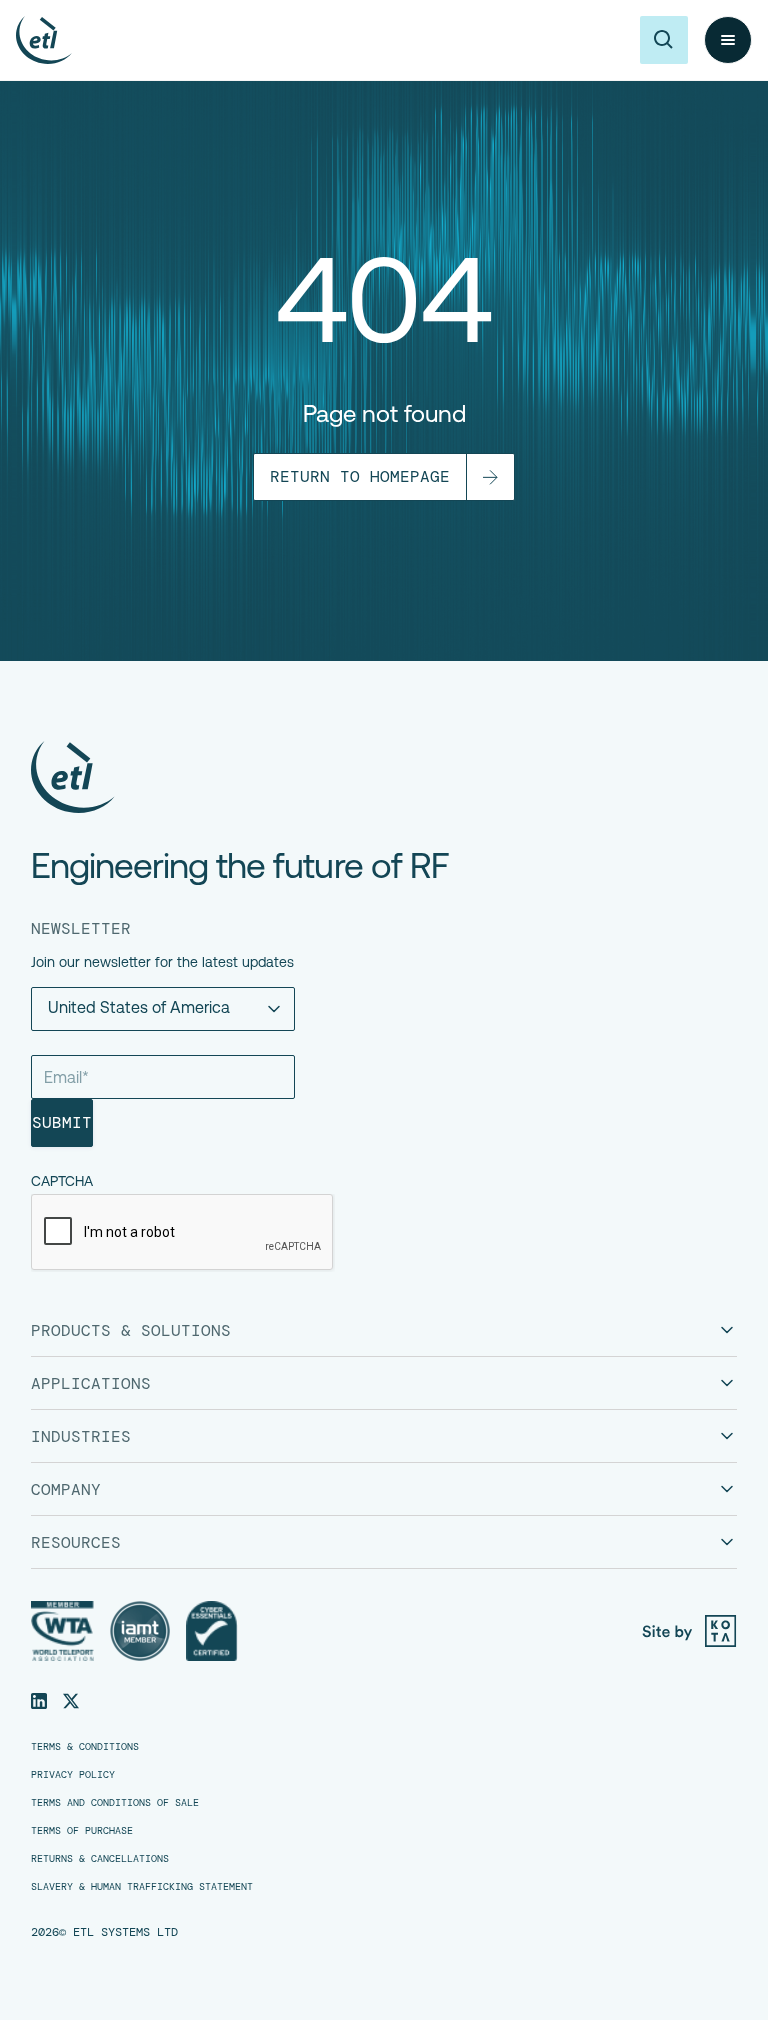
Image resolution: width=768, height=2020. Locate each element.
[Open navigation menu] (728, 40)
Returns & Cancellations (100, 1859)
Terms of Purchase (82, 1831)
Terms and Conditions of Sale (115, 1803)
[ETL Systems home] (44, 40)
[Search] (664, 40)
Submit (62, 1122)
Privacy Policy (73, 1775)
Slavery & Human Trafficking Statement (142, 1887)
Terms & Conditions (85, 1747)
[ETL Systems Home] (240, 777)
